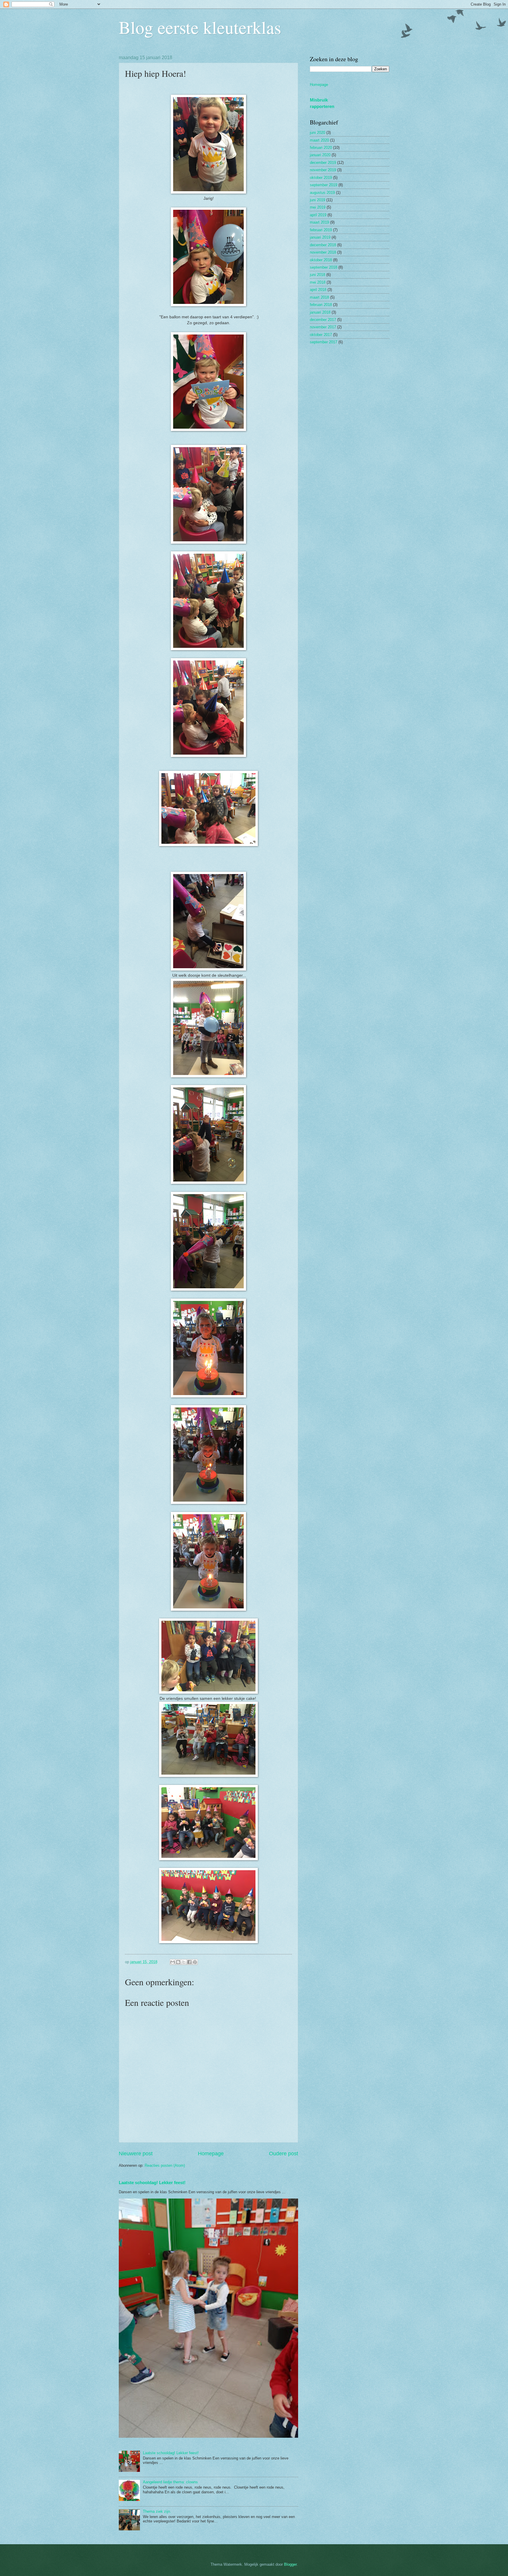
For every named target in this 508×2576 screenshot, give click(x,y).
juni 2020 (317, 133)
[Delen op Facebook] (189, 1962)
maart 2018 (319, 297)
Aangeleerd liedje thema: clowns (170, 2482)
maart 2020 (319, 140)
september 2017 (324, 342)
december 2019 (323, 163)
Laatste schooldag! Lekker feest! (152, 2183)
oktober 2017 (321, 335)
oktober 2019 (321, 178)
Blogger (290, 2564)
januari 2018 (320, 312)
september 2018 (324, 267)
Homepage (211, 2154)
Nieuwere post (136, 2154)
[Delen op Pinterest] (195, 1962)
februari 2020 (321, 148)
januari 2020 (320, 155)
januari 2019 (320, 237)
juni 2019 (317, 200)
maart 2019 (319, 222)
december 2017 (323, 320)
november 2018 (323, 252)
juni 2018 (317, 275)
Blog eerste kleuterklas (200, 27)
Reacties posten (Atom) (165, 2165)
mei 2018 (318, 282)
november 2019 (323, 170)
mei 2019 (318, 207)
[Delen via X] (184, 1962)
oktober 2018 (321, 260)
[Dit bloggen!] (178, 1962)
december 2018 (323, 245)
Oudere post (284, 2154)
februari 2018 (321, 305)
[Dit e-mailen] (173, 1962)
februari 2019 (321, 230)
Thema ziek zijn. (157, 2511)
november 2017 (323, 327)
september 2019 (324, 185)
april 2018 (318, 290)
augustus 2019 (322, 193)
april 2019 (318, 215)
